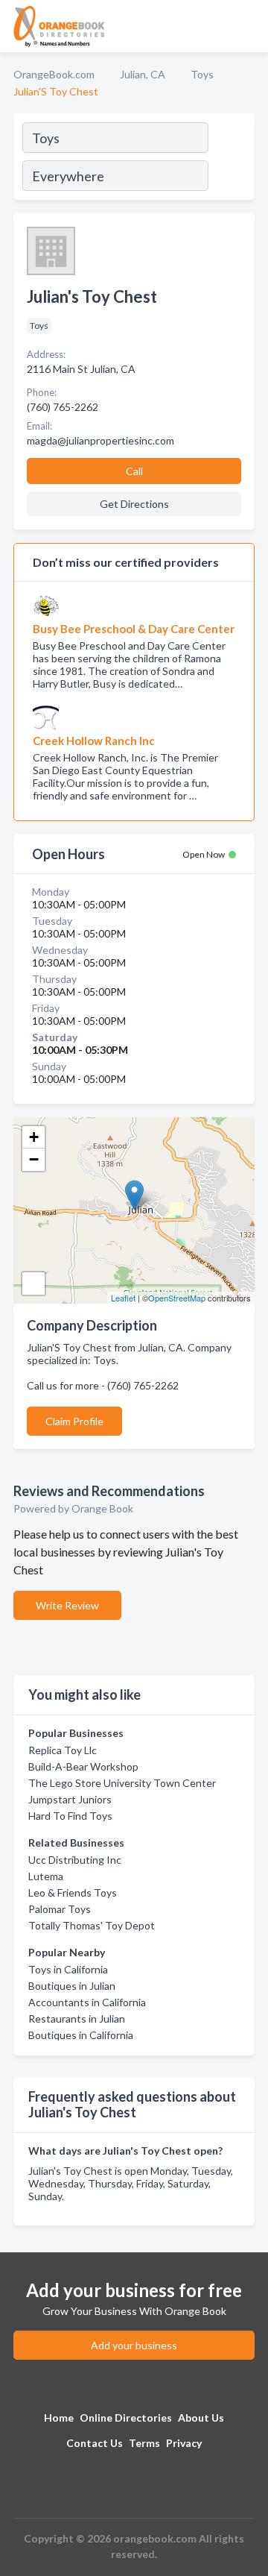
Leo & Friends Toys (73, 1892)
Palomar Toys (60, 1909)
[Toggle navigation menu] (248, 26)
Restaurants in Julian (77, 2019)
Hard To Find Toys (70, 1816)
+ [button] (34, 1137)
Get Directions (134, 504)
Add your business (134, 2345)
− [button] (34, 1159)
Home (59, 2418)
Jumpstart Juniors (70, 1799)
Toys (202, 74)
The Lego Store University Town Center (122, 1783)
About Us (201, 2418)
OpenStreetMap (177, 1298)
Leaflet (123, 1298)
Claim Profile (74, 1421)
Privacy (184, 2443)
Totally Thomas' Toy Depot (92, 1925)
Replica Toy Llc (63, 1750)
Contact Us (95, 2443)
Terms (144, 2443)
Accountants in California (87, 2002)
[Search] (231, 159)
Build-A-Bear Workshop (83, 1766)
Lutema (46, 1876)
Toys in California (68, 1969)
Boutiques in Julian (72, 1986)
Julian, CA (143, 74)
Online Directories (126, 2418)
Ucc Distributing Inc (75, 1860)
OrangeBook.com (54, 74)
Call (134, 471)
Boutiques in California (81, 2035)
